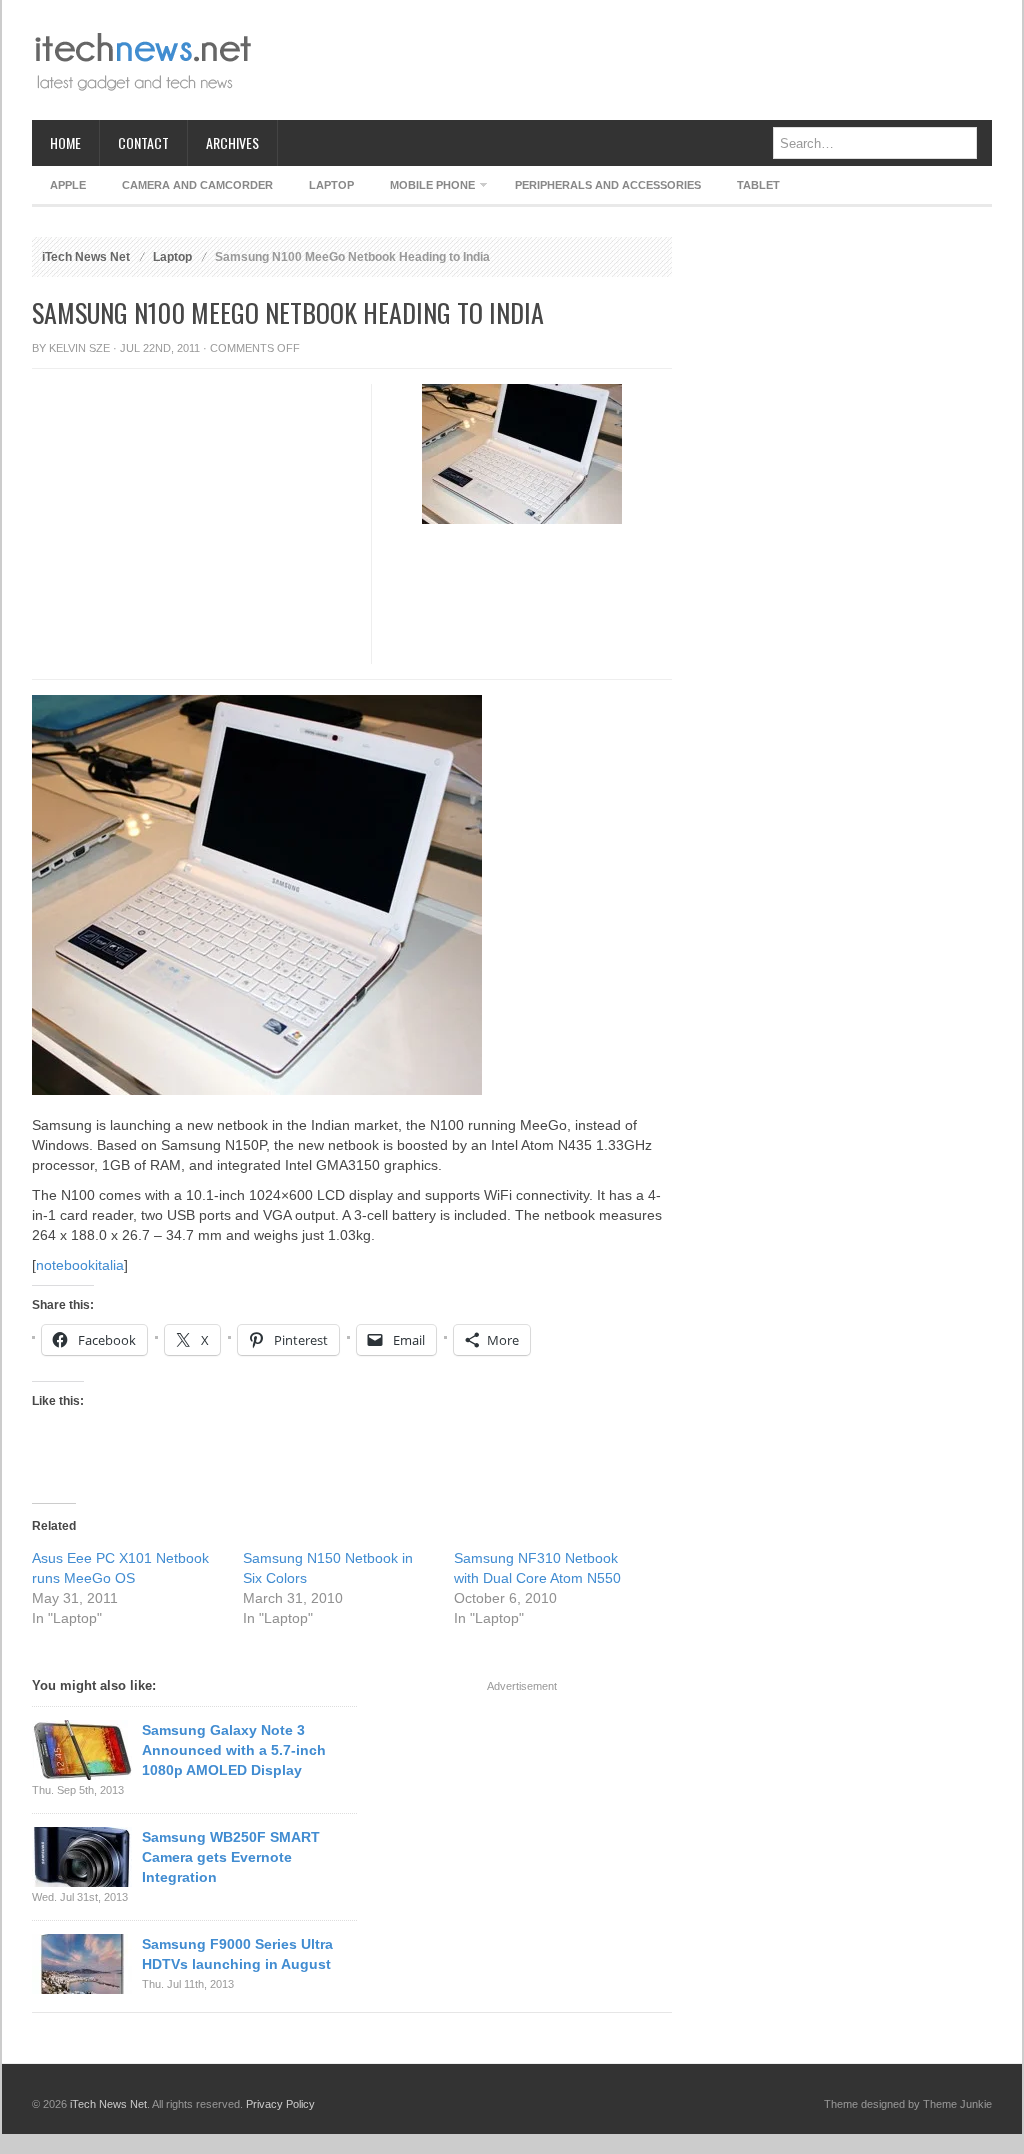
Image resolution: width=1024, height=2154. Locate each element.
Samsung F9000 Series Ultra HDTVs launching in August (237, 1954)
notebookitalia (80, 1265)
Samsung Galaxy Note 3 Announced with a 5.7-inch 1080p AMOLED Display (234, 1750)
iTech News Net (86, 257)
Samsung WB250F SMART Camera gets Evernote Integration (231, 1857)
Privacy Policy (280, 2104)
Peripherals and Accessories (608, 185)
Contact (143, 142)
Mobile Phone (423, 188)
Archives (232, 142)
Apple (68, 185)
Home (65, 142)
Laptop (331, 185)
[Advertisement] (628, 60)
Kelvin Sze (79, 348)
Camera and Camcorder (197, 185)
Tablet (758, 185)
